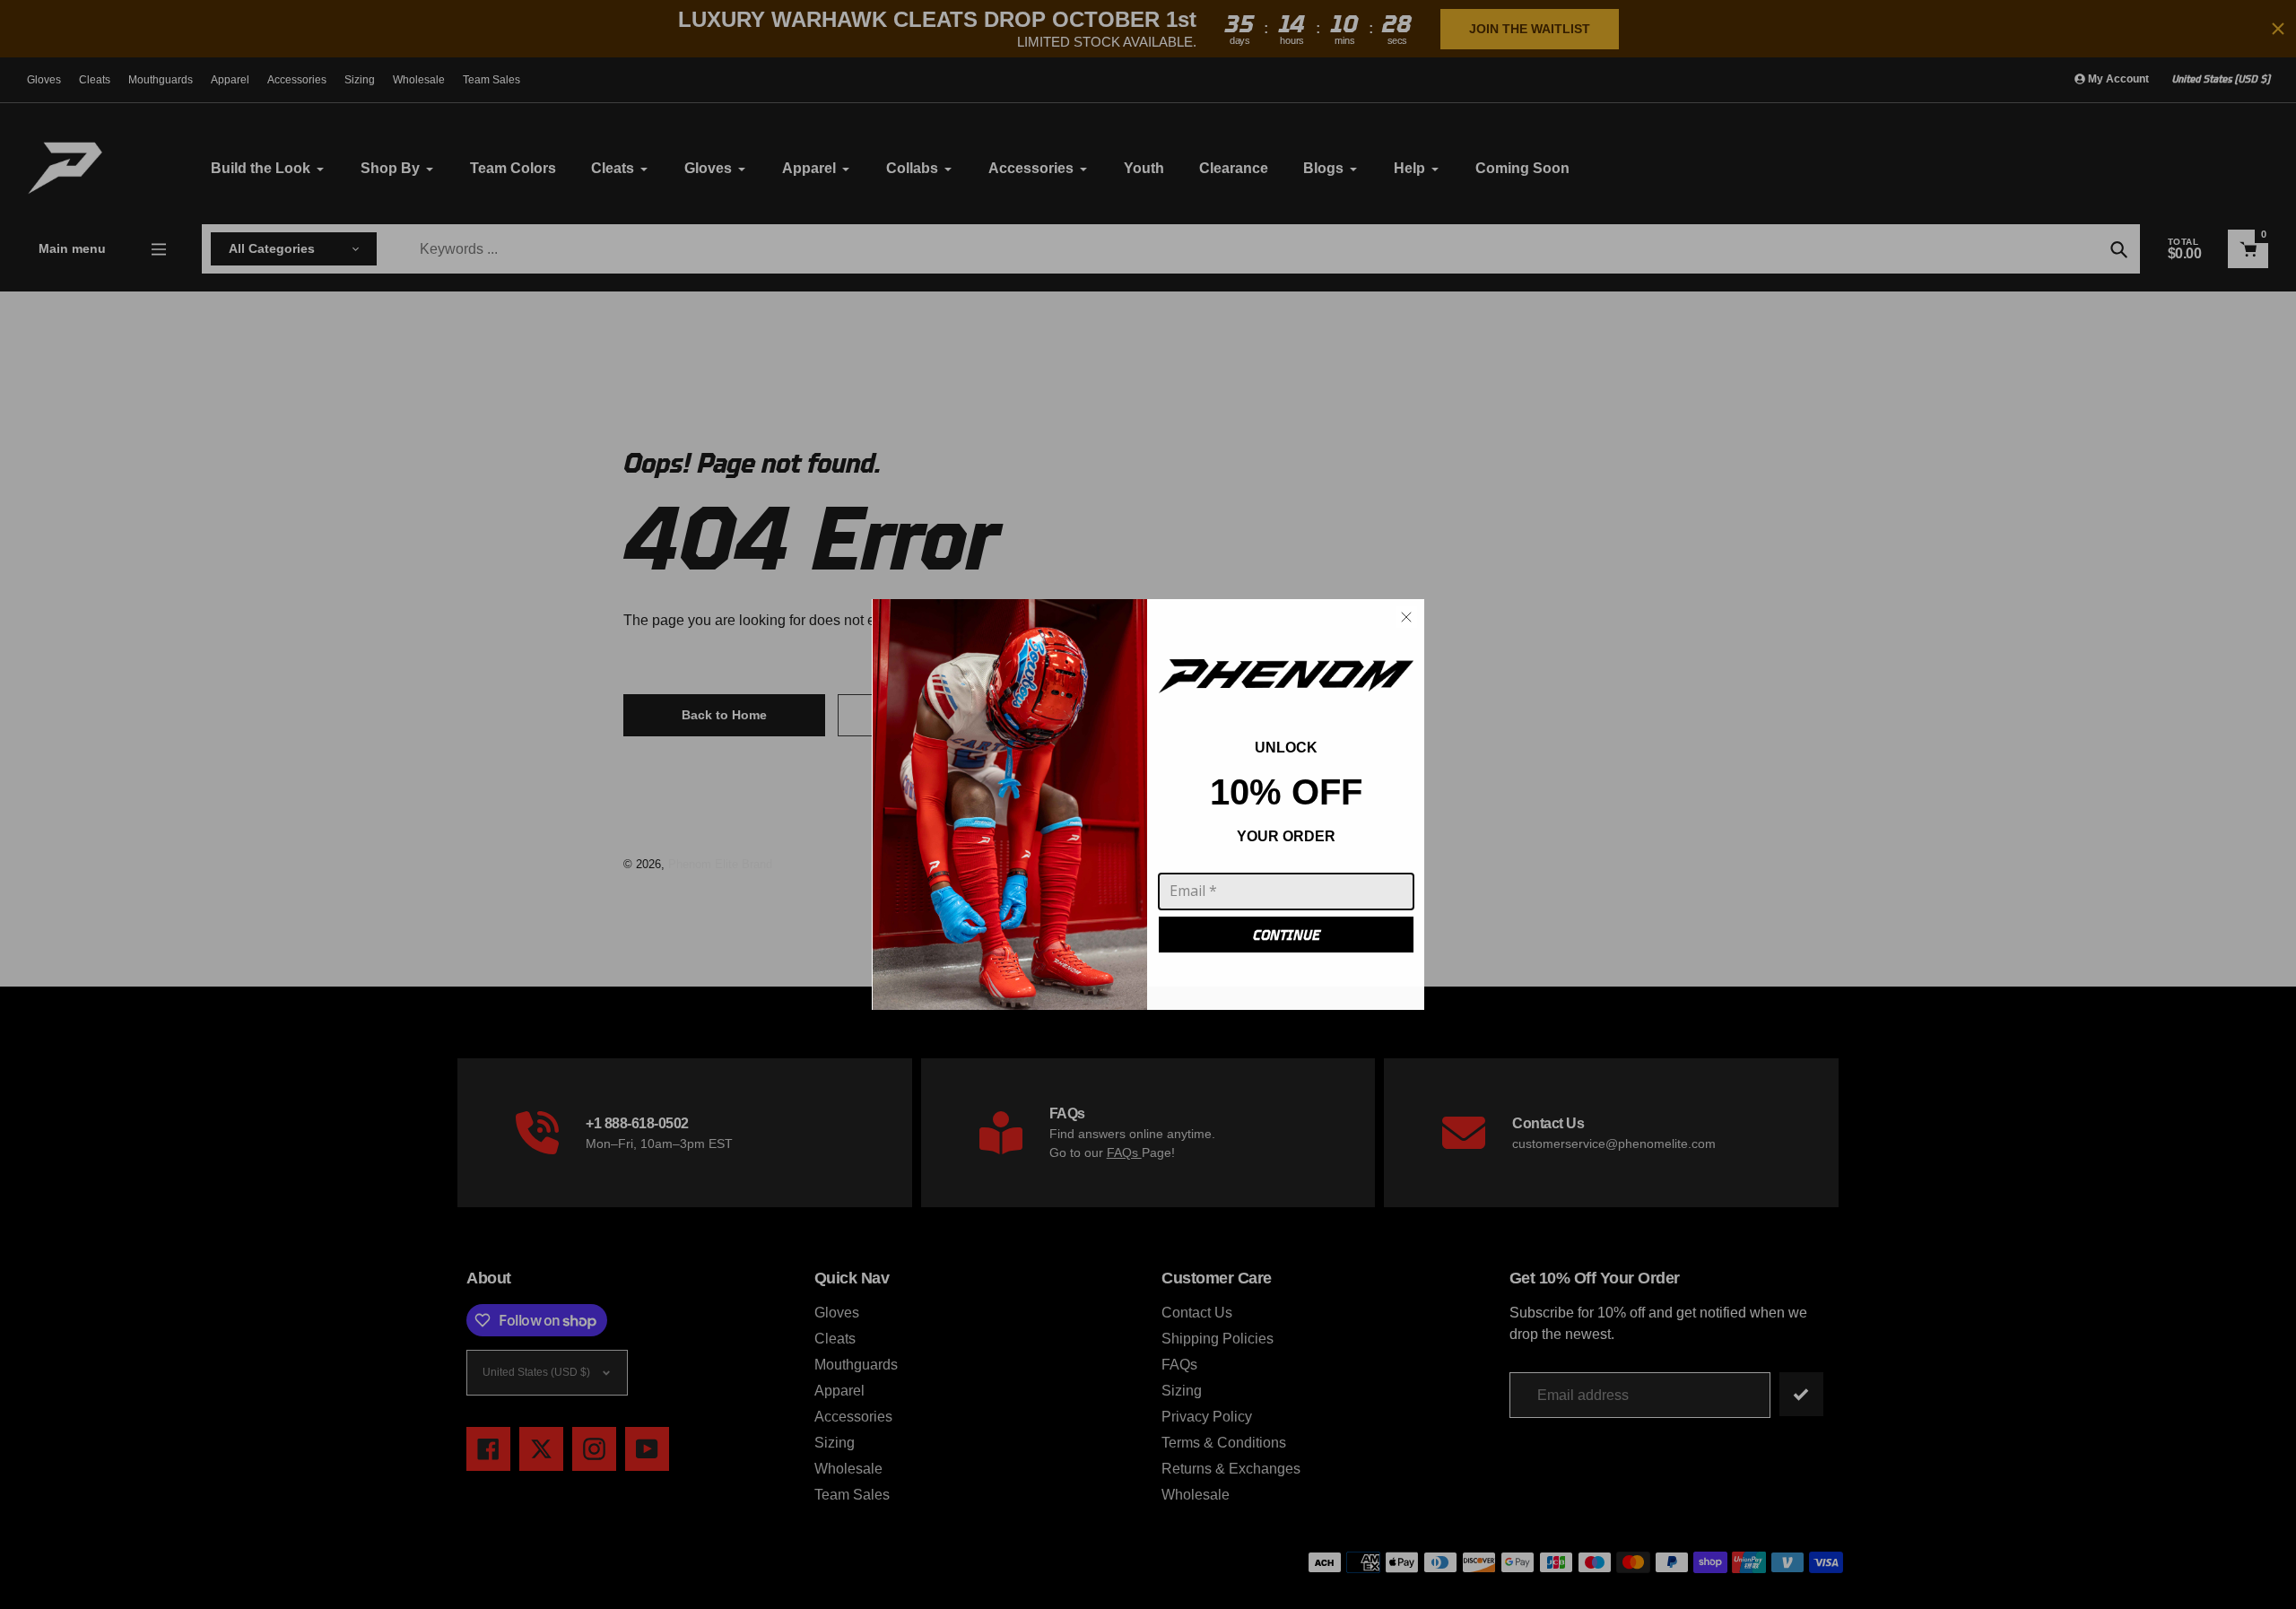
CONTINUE (1287, 935)
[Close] (1406, 617)
